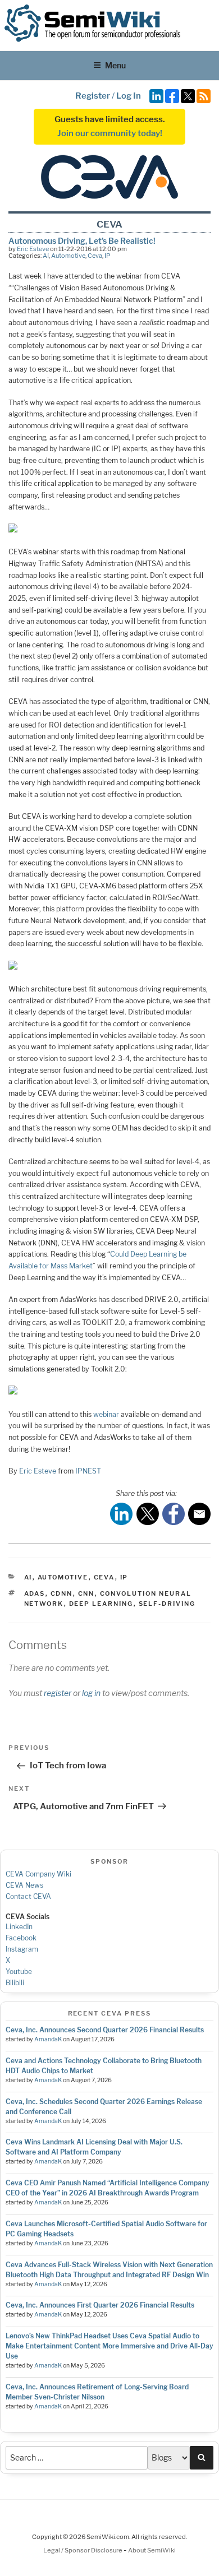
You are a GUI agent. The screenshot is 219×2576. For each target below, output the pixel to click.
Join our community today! (110, 133)
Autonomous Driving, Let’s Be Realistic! (82, 241)
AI (46, 256)
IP (108, 256)
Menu (115, 65)
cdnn (62, 1593)
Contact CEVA (28, 1896)
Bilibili (15, 1983)
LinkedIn (19, 1927)
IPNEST (88, 1471)
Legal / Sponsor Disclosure (83, 2550)
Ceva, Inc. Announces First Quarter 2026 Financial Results (100, 2305)
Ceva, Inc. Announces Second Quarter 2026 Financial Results (105, 2030)
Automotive (68, 256)
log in (91, 1693)
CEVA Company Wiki (38, 1874)
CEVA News (24, 1885)
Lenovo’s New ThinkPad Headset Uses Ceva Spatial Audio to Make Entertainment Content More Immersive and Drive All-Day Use (109, 2346)
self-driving (167, 1604)
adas (35, 1593)
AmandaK (48, 2039)
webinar (106, 1414)
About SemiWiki (152, 2550)
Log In (129, 96)
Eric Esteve (33, 249)
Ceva (95, 256)
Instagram (22, 1949)
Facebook (21, 1938)
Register (93, 96)
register (58, 1693)
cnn (86, 1593)
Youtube (19, 1972)
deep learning (101, 1604)
